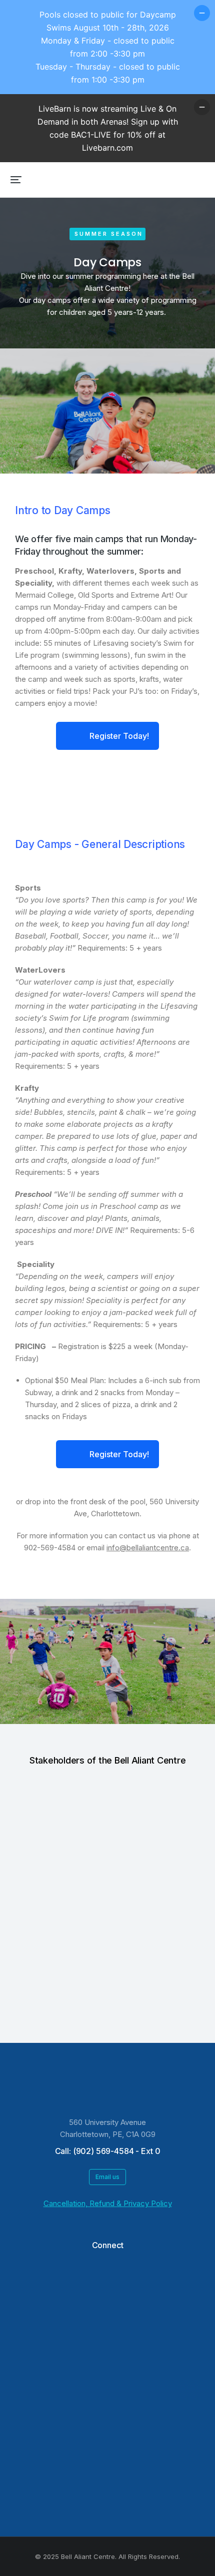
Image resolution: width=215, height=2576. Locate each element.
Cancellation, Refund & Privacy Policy (108, 2203)
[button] (16, 180)
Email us (107, 2177)
